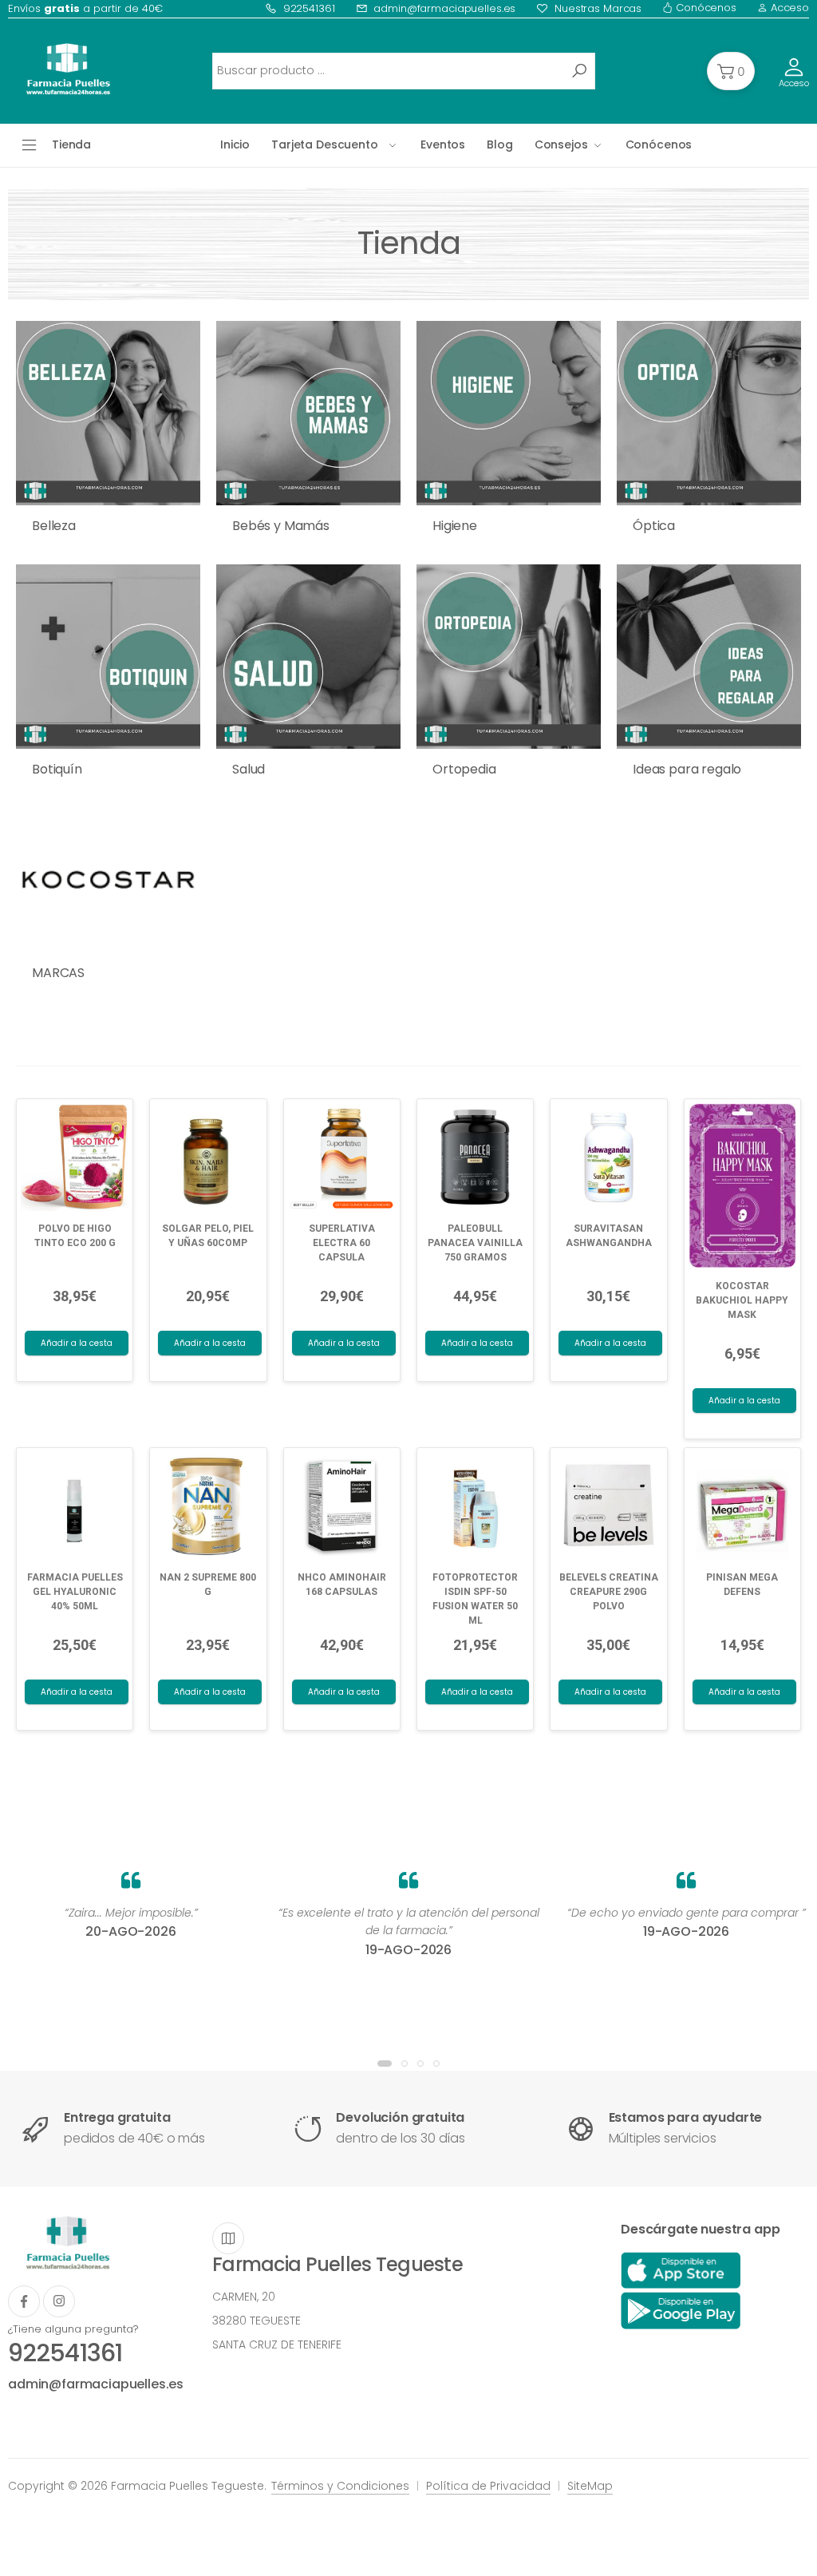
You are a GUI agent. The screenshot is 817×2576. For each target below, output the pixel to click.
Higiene (455, 526)
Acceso (788, 8)
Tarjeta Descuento (325, 144)
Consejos (561, 144)
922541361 (309, 8)
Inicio (235, 144)
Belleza (54, 526)
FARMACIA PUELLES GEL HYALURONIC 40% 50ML (75, 1592)
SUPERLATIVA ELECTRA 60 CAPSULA (342, 1243)
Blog (499, 144)
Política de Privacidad (488, 2486)
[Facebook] (24, 2301)
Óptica (654, 526)
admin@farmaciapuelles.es (444, 8)
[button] (731, 71)
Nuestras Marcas (598, 8)
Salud (249, 769)
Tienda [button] (71, 144)
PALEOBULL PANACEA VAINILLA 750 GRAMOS (475, 1243)
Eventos (443, 144)
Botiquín (57, 769)
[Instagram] (59, 2301)
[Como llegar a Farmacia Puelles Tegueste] (228, 2238)
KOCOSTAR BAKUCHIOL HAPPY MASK (742, 1300)
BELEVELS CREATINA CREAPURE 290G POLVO (609, 1592)
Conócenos (705, 8)
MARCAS (58, 973)
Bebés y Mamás (281, 526)
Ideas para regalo (687, 769)
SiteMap (590, 2486)
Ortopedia (464, 769)
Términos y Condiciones (340, 2486)
